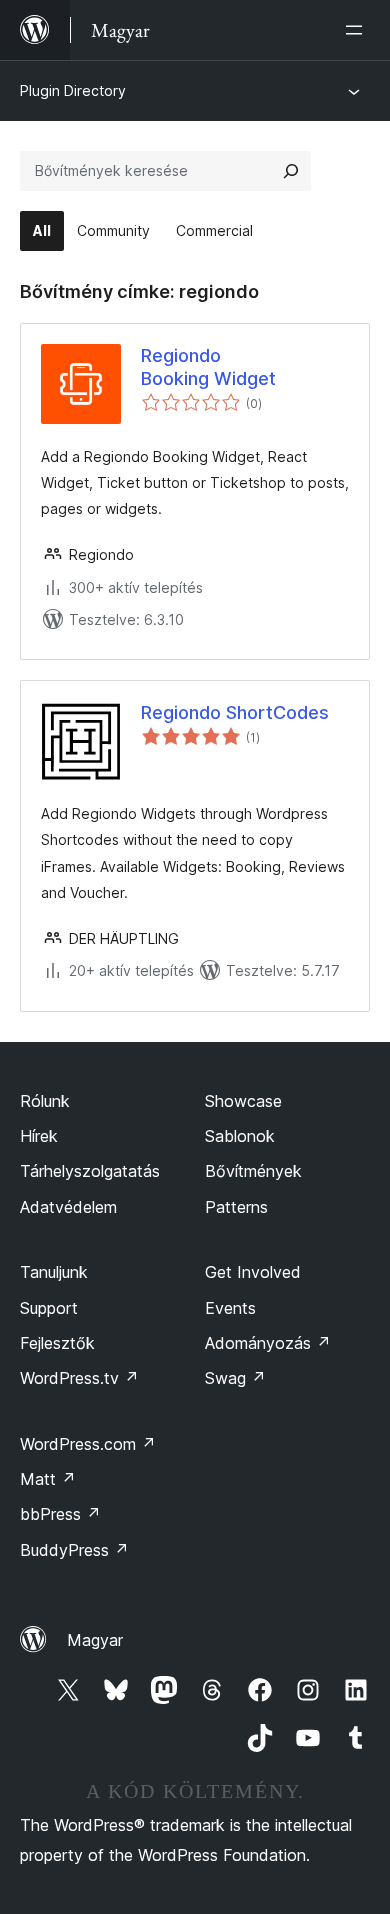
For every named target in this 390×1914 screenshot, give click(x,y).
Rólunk (45, 1101)
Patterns (236, 1207)
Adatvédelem (68, 1207)
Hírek (39, 1136)
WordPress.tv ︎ (79, 1378)
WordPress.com (88, 1444)
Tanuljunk (54, 1272)
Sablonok (240, 1136)
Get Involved (253, 1272)
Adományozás (268, 1343)
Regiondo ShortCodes (235, 712)
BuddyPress (74, 1550)
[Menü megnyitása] (358, 30)
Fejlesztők (57, 1343)
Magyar (95, 1640)
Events (230, 1308)
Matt (48, 1479)
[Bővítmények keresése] (291, 171)
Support (49, 1308)
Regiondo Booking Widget (208, 367)
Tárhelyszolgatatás (90, 1171)
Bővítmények (253, 1171)
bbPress (60, 1514)
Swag (235, 1378)
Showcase (243, 1101)
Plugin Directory (73, 90)
